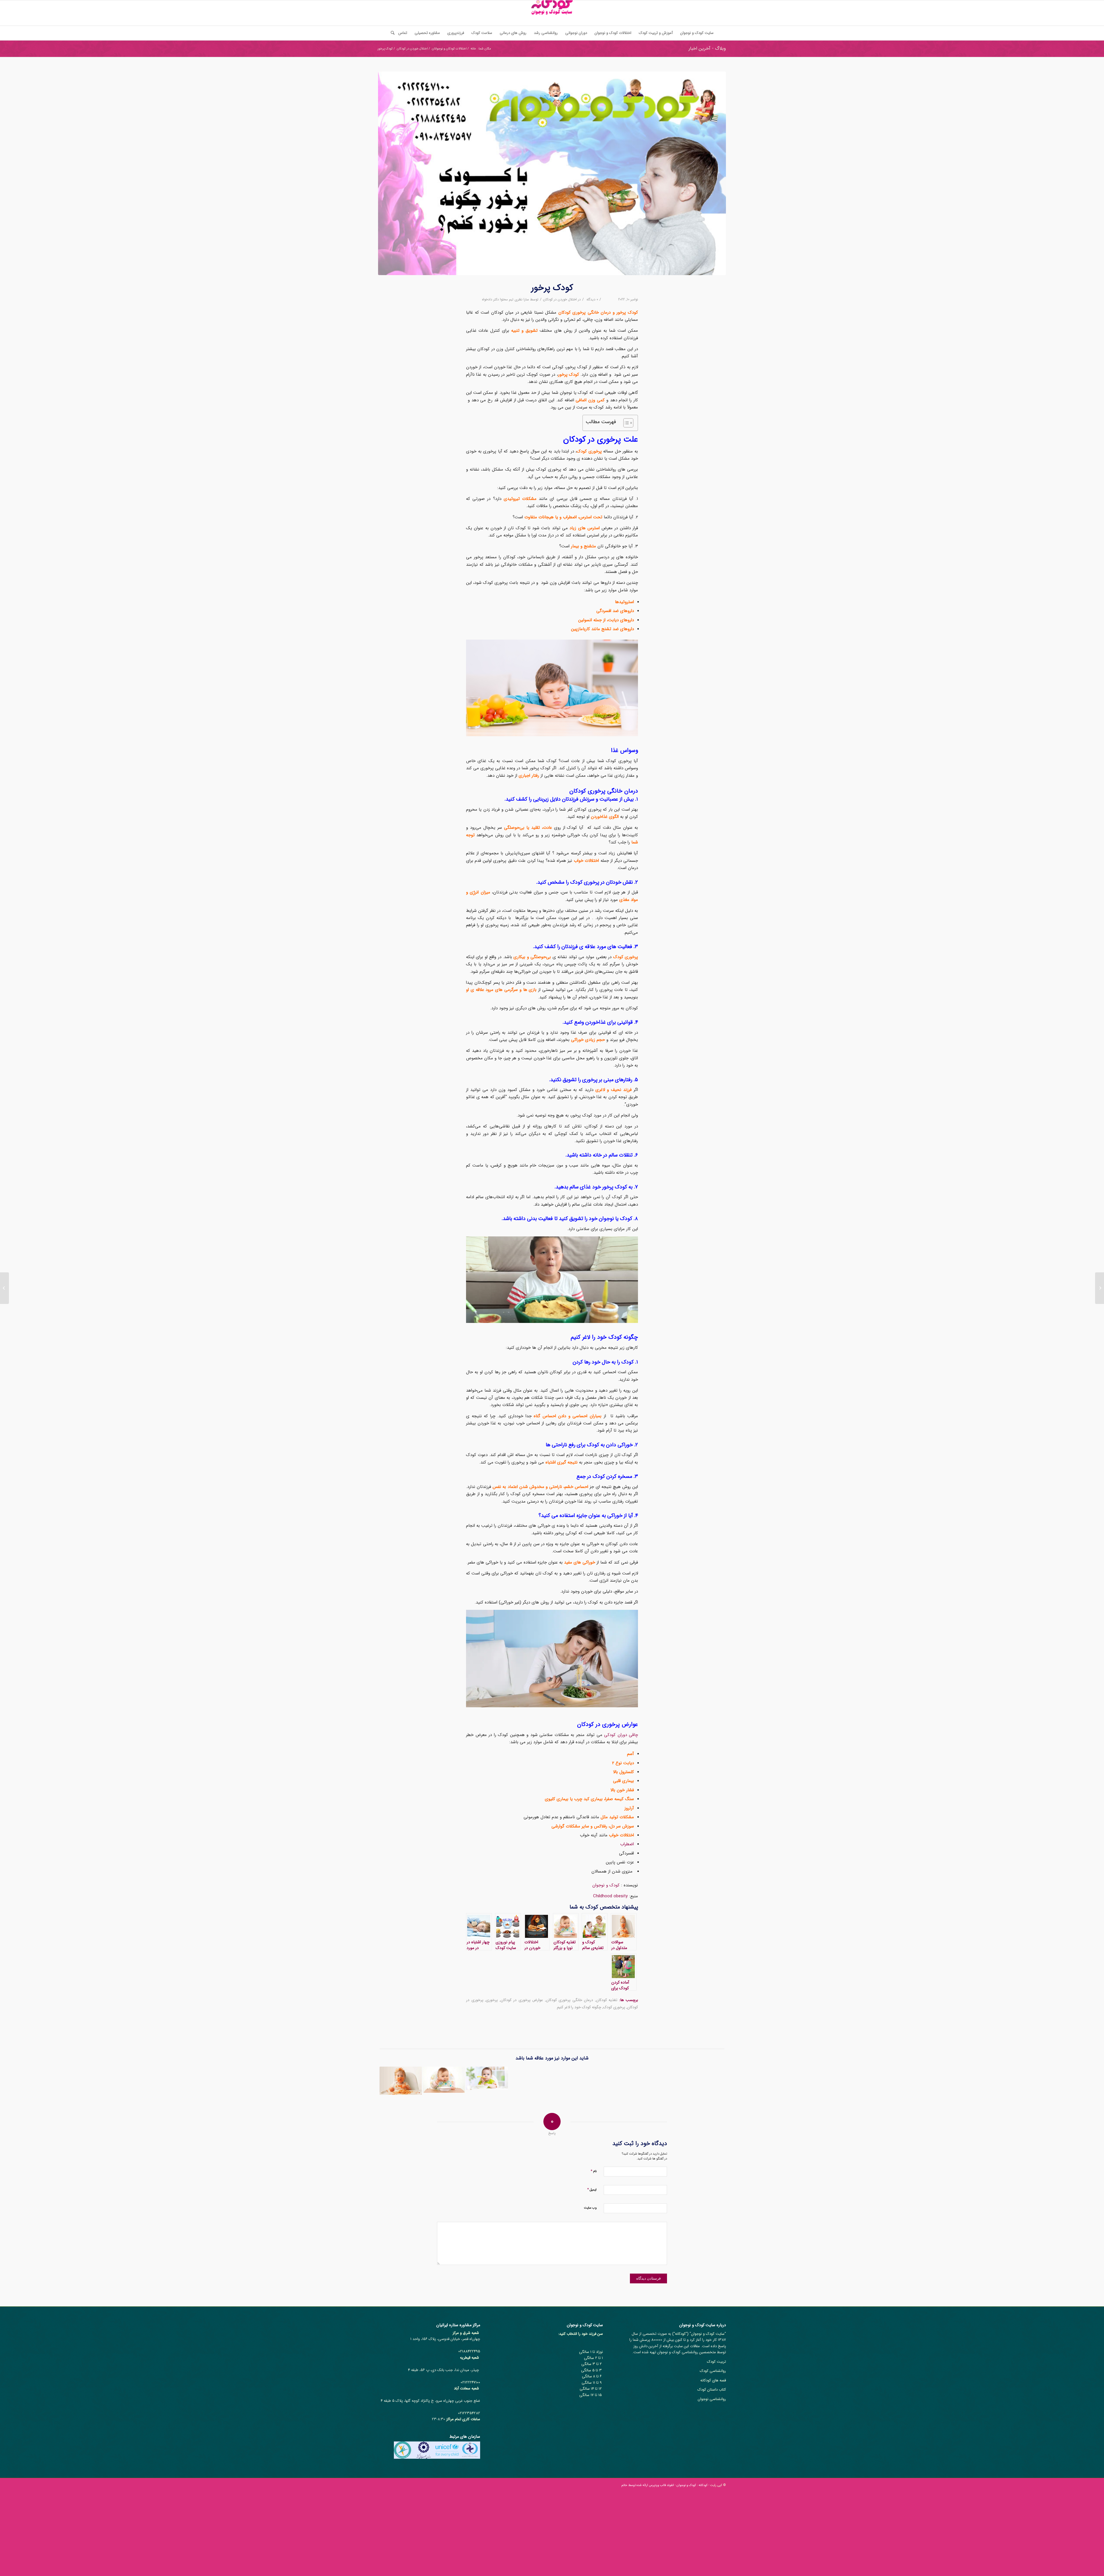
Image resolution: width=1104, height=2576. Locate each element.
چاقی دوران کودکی (621, 1735)
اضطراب (627, 1844)
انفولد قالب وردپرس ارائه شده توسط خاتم (648, 2485)
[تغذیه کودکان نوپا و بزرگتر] (444, 2080)
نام (594, 2171)
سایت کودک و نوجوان (708, 2334)
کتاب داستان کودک (712, 2390)
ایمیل (592, 2189)
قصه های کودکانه (713, 2380)
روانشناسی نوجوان (712, 2399)
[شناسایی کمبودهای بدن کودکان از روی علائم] (487, 2078)
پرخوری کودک (614, 2007)
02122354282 (469, 2413)
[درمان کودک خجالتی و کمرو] (1100, 1288)
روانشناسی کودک (713, 2371)
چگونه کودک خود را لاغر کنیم (579, 2007)
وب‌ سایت (590, 2208)
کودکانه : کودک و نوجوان (692, 2485)
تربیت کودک (716, 2362)
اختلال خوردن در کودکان (560, 299)
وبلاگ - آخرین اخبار (707, 48)
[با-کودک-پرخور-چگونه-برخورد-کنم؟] (552, 173)
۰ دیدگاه (592, 299)
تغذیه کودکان (607, 2000)
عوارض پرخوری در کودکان (522, 2000)
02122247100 (470, 2382)
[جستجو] (391, 33)
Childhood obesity (610, 1896)
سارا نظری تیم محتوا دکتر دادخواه (505, 299)
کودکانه (680, 2334)
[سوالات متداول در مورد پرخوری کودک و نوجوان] (401, 2081)
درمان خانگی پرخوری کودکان (570, 2000)
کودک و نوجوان (606, 1885)
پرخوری (492, 2000)
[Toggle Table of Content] (625, 423)
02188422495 (469, 2351)
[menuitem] (697, 33)
